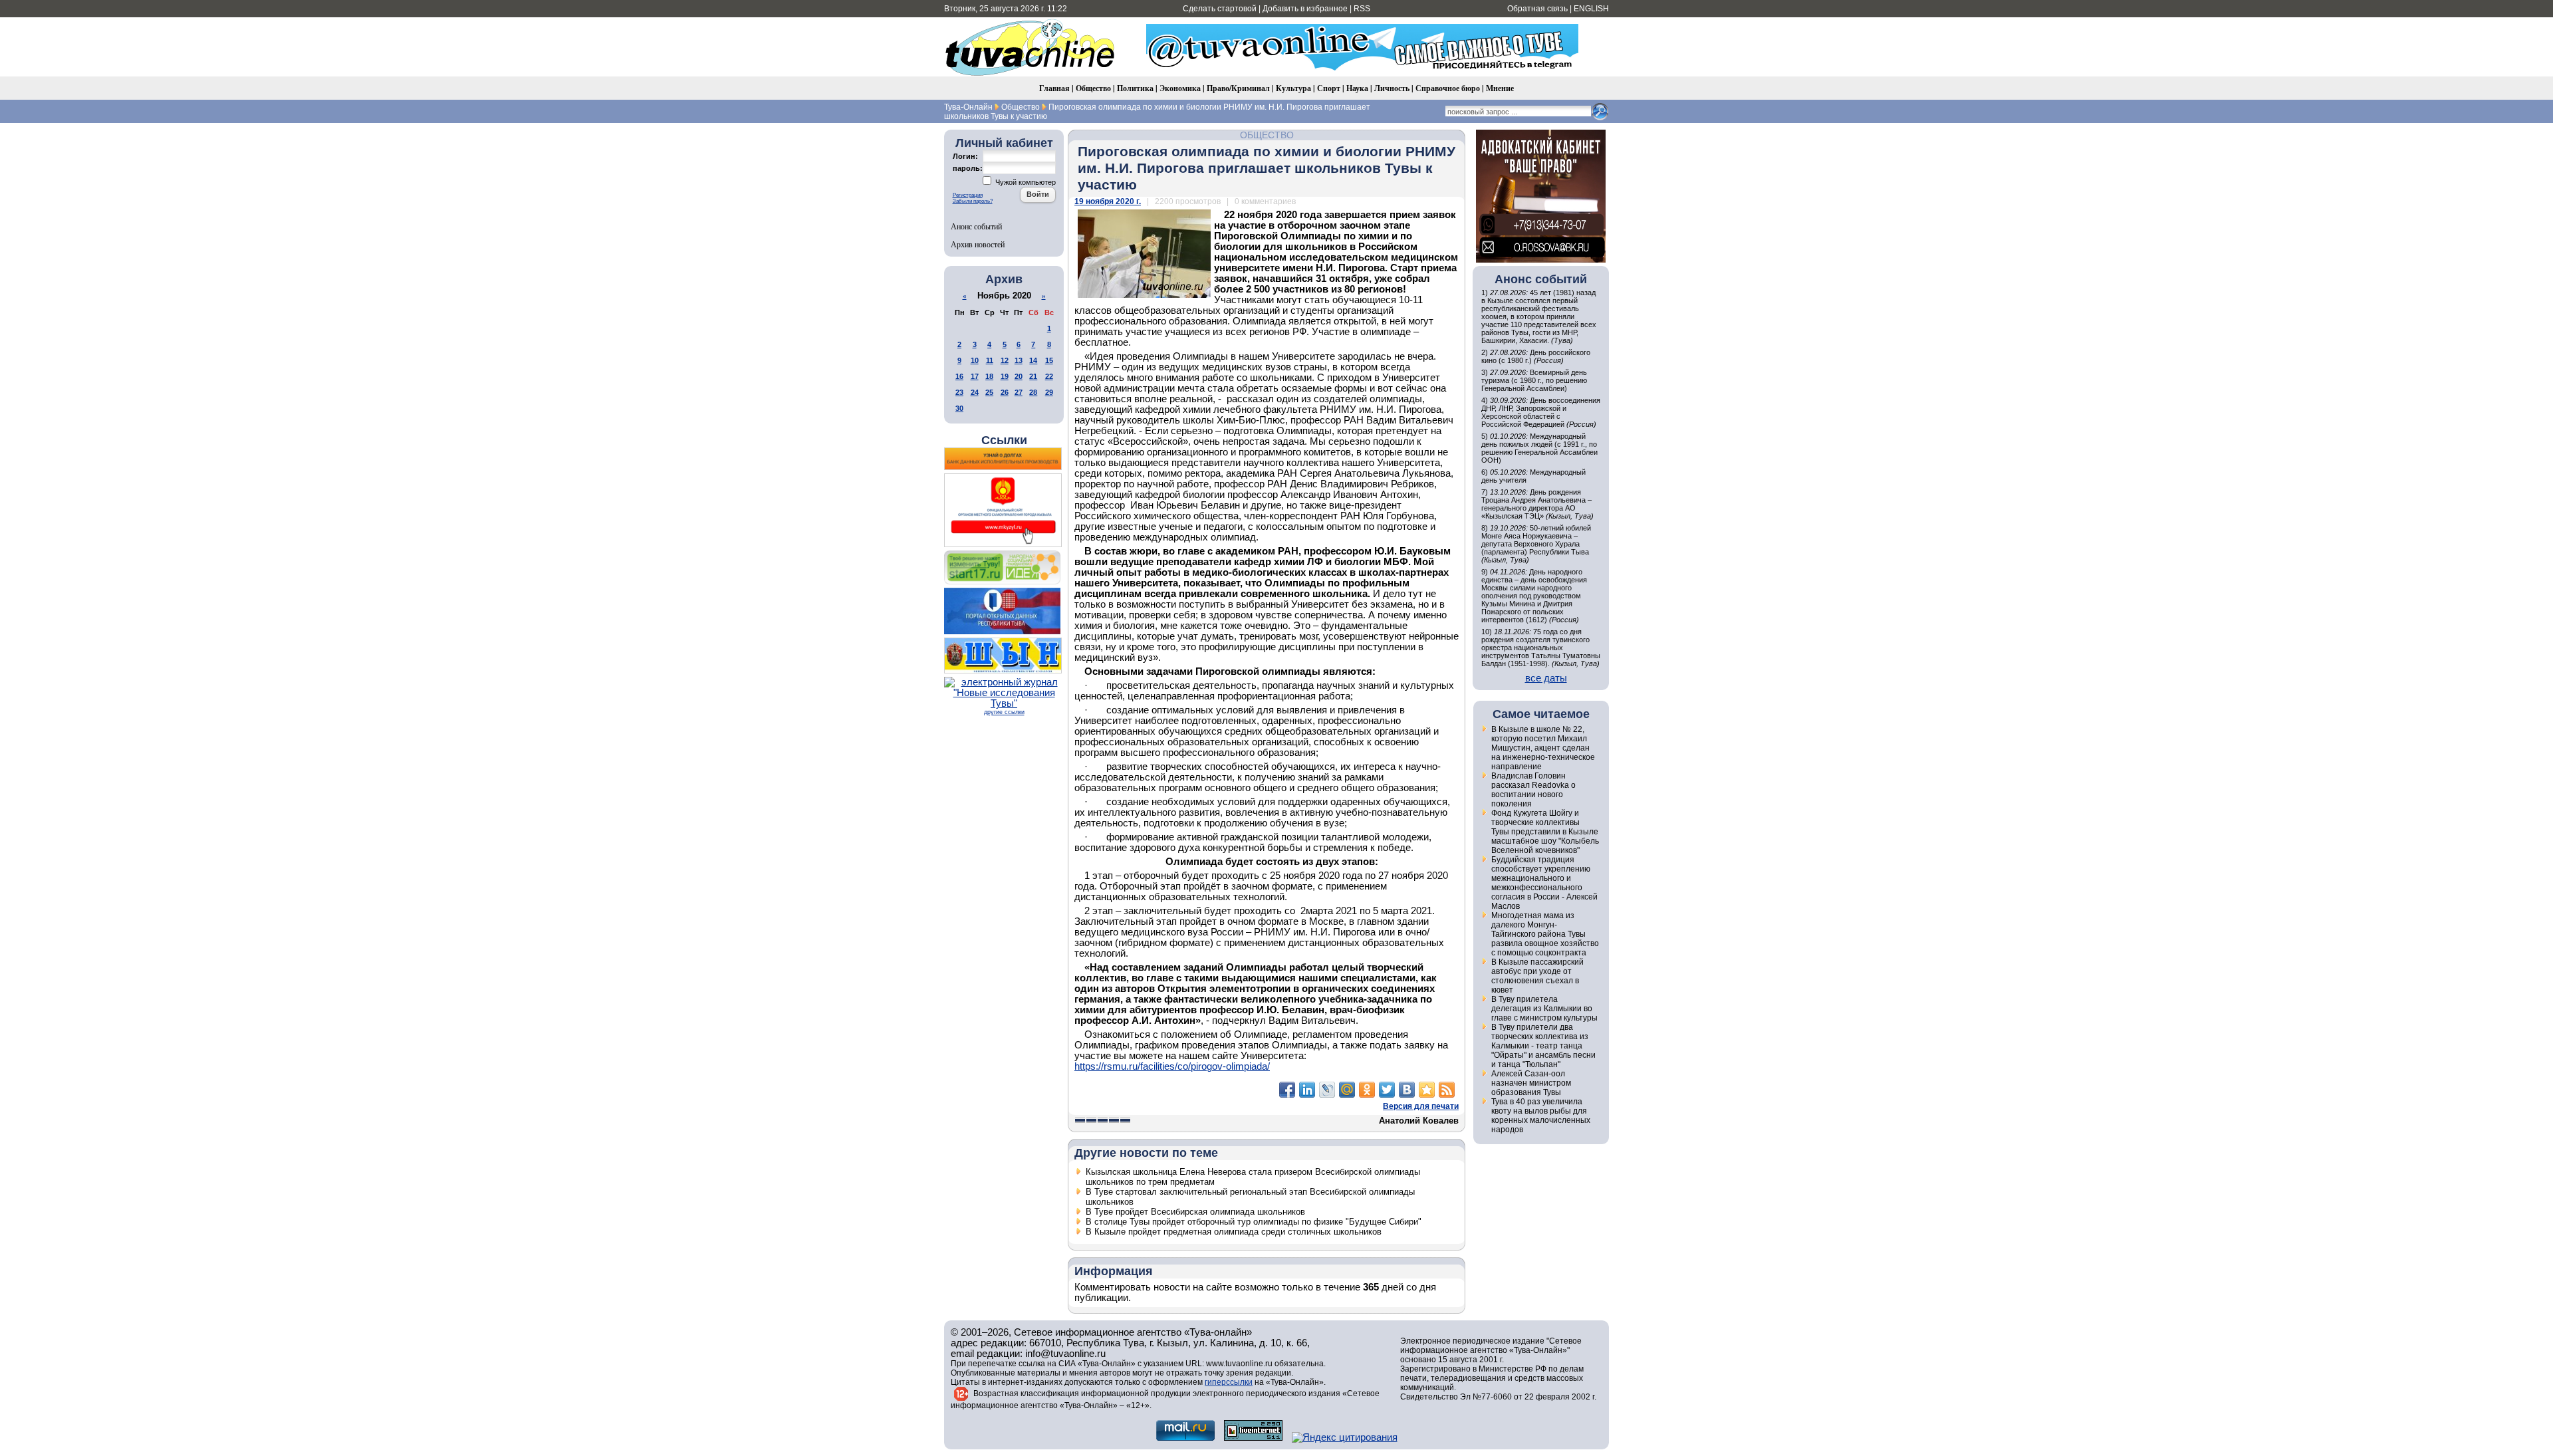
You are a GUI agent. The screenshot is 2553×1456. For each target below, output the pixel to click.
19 (1005, 376)
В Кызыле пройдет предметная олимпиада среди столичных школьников (1234, 1232)
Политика (1135, 88)
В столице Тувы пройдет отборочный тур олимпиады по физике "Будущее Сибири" (1254, 1222)
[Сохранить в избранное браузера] (1427, 1090)
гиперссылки (1229, 1382)
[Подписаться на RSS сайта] (1447, 1090)
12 (1005, 360)
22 (1049, 376)
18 (989, 376)
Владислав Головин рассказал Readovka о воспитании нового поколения (1533, 790)
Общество (1093, 88)
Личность (1392, 88)
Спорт (1329, 88)
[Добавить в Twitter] (1387, 1090)
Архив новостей (978, 244)
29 (1049, 392)
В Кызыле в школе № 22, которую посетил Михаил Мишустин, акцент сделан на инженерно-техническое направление (1543, 748)
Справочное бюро (1448, 88)
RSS (1362, 9)
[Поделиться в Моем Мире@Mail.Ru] (1347, 1090)
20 (1019, 376)
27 (1019, 392)
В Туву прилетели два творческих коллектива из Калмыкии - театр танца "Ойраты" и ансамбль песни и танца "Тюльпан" (1543, 1046)
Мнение (1500, 88)
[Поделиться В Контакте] (1407, 1090)
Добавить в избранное (1305, 9)
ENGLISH (1591, 9)
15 (1049, 360)
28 (1033, 392)
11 (990, 360)
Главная (1054, 88)
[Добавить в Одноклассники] (1367, 1090)
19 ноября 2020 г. (1108, 201)
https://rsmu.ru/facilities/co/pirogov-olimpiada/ (1172, 1066)
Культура (1293, 88)
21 (1033, 376)
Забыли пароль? (973, 201)
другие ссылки (1004, 712)
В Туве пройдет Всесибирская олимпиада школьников (1195, 1212)
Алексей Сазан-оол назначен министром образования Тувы (1531, 1083)
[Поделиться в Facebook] (1287, 1090)
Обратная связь (1537, 9)
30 (959, 408)
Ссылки (1004, 440)
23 (959, 392)
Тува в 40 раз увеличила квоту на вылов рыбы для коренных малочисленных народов (1541, 1116)
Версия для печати (1421, 1106)
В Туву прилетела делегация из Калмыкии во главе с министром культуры (1544, 1009)
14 (1033, 360)
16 (959, 376)
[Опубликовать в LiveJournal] (1327, 1090)
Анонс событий (976, 226)
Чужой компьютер (1025, 182)
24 (975, 392)
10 (975, 360)
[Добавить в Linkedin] (1307, 1090)
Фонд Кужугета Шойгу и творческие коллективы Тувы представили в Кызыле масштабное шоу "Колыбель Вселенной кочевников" (1545, 832)
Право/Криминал (1238, 88)
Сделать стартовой (1220, 9)
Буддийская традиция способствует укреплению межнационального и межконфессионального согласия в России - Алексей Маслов (1544, 883)
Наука (1357, 88)
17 (975, 376)
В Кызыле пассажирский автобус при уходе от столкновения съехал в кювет (1537, 976)
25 (989, 392)
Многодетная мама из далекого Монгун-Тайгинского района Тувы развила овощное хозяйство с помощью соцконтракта (1545, 934)
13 (1019, 360)
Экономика (1180, 88)
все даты (1546, 678)
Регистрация (968, 195)
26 (1005, 392)
